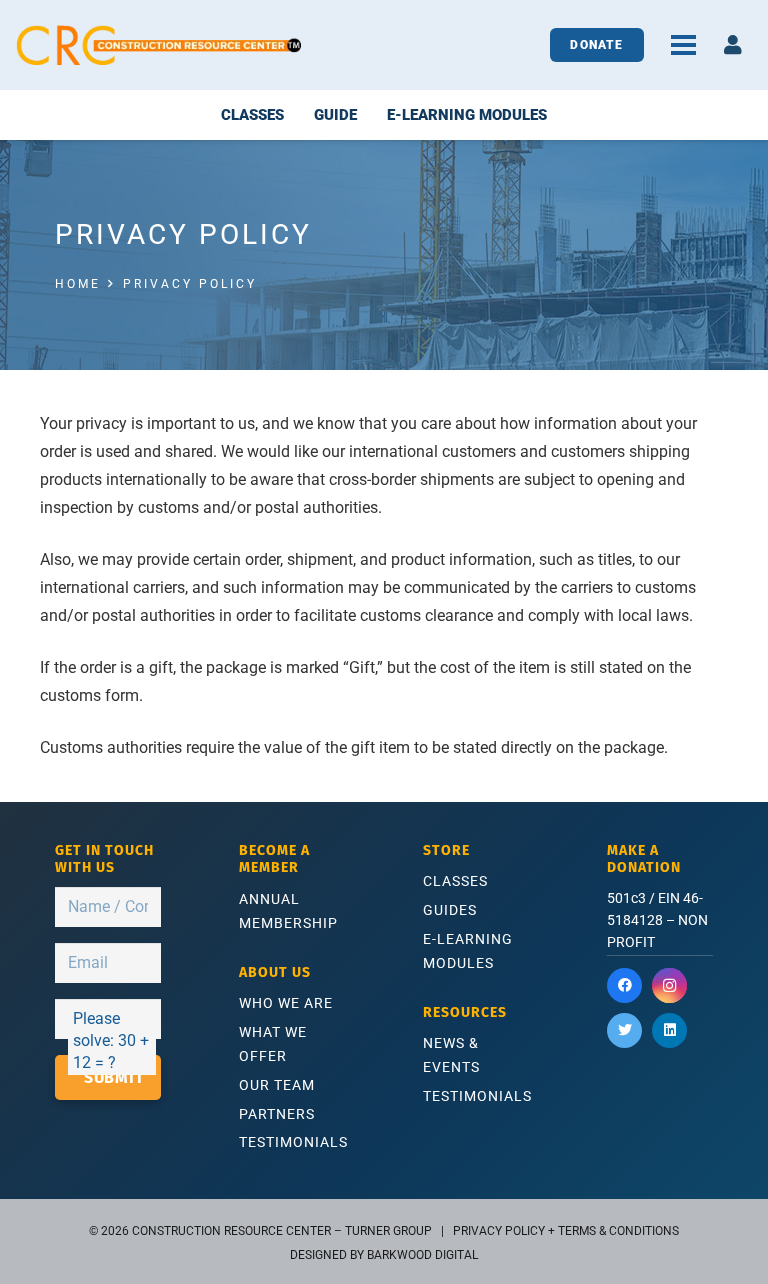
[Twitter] (624, 1030)
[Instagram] (669, 985)
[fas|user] (733, 45)
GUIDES (450, 910)
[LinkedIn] (669, 1030)
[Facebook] (624, 985)
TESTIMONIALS (293, 1142)
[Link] (158, 45)
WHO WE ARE (286, 1003)
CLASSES (455, 881)
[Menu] (683, 45)
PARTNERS (277, 1114)
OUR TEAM (277, 1085)
